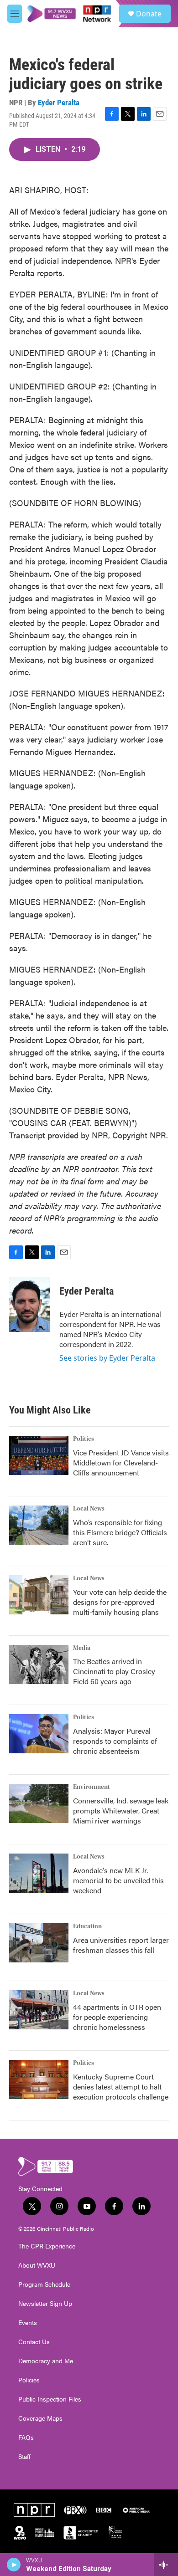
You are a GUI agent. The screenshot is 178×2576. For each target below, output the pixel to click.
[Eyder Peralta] (30, 1305)
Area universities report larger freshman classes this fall (121, 1945)
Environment (92, 1787)
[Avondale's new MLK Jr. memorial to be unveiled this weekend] (39, 1873)
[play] (14, 2565)
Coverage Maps (40, 2418)
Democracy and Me (46, 2361)
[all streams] (166, 2565)
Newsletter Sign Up (45, 2304)
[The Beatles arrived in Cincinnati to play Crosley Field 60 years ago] (39, 1664)
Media (82, 1648)
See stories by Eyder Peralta (107, 1358)
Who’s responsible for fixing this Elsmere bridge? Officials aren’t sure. (120, 1532)
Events (28, 2323)
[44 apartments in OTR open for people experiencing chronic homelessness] (39, 2010)
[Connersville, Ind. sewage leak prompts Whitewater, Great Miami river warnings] (39, 1803)
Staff (24, 2457)
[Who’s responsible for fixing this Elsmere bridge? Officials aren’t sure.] (39, 1525)
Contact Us (34, 2342)
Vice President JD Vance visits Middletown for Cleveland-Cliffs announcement (121, 1462)
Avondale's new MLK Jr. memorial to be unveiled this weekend (118, 1880)
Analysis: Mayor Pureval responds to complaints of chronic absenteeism (115, 1741)
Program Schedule (44, 2284)
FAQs (26, 2438)
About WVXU (37, 2265)
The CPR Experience (47, 2246)
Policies (29, 2380)
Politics (84, 1439)
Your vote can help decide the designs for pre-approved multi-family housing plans (120, 1602)
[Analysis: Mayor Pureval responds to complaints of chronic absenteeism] (39, 1734)
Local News (89, 1509)
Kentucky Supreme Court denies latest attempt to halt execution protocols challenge (121, 2087)
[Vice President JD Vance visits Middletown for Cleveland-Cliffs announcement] (39, 1455)
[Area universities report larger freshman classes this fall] (39, 1943)
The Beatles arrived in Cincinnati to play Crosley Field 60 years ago (114, 1671)
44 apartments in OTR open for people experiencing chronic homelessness (117, 2017)
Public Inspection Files (50, 2399)
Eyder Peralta (59, 102)
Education (87, 1926)
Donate (149, 14)
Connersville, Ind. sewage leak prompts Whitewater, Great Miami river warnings (121, 1810)
